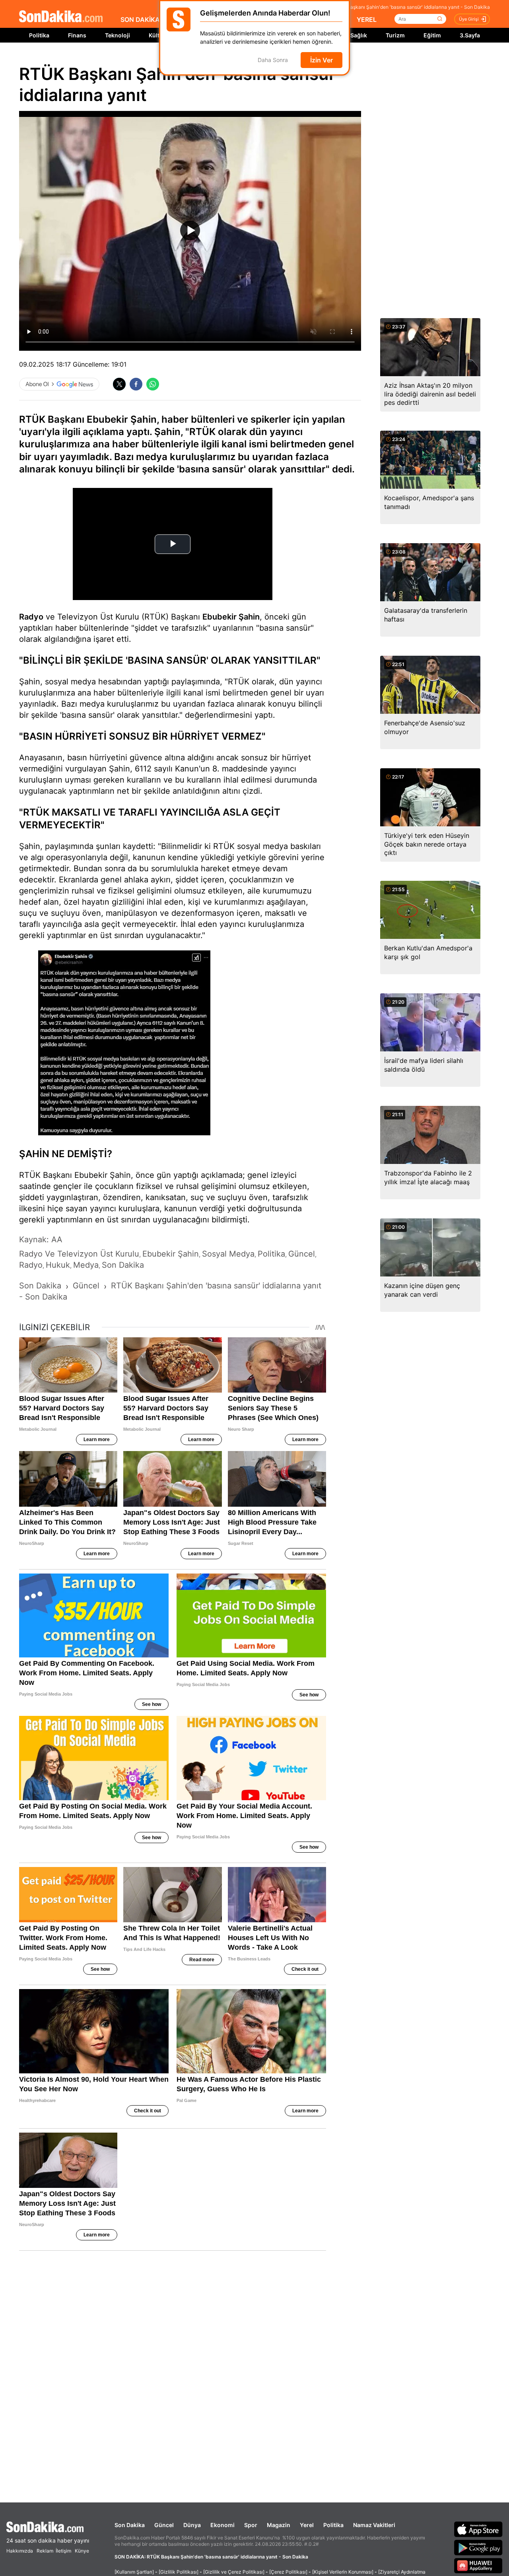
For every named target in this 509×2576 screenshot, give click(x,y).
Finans (77, 35)
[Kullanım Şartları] (134, 2572)
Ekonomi (222, 2525)
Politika (39, 35)
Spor (251, 2525)
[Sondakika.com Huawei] (478, 2566)
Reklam (45, 2551)
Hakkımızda (20, 2551)
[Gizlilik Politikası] (179, 2572)
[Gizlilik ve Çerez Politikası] (234, 2572)
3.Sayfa (470, 35)
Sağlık (359, 35)
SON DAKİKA (140, 19)
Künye (82, 2551)
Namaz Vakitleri (374, 2525)
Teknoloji (118, 35)
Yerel (307, 2525)
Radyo (31, 617)
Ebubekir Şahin (231, 617)
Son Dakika (130, 2525)
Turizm (395, 35)
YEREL (367, 19)
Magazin (279, 2525)
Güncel (164, 2525)
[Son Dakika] (61, 17)
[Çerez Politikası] (288, 2572)
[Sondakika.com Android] (478, 2547)
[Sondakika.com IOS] (478, 2529)
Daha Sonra (273, 60)
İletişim (63, 2551)
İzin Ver (322, 60)
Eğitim (432, 35)
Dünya (192, 2525)
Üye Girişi (469, 19)
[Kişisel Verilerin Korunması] (343, 2572)
